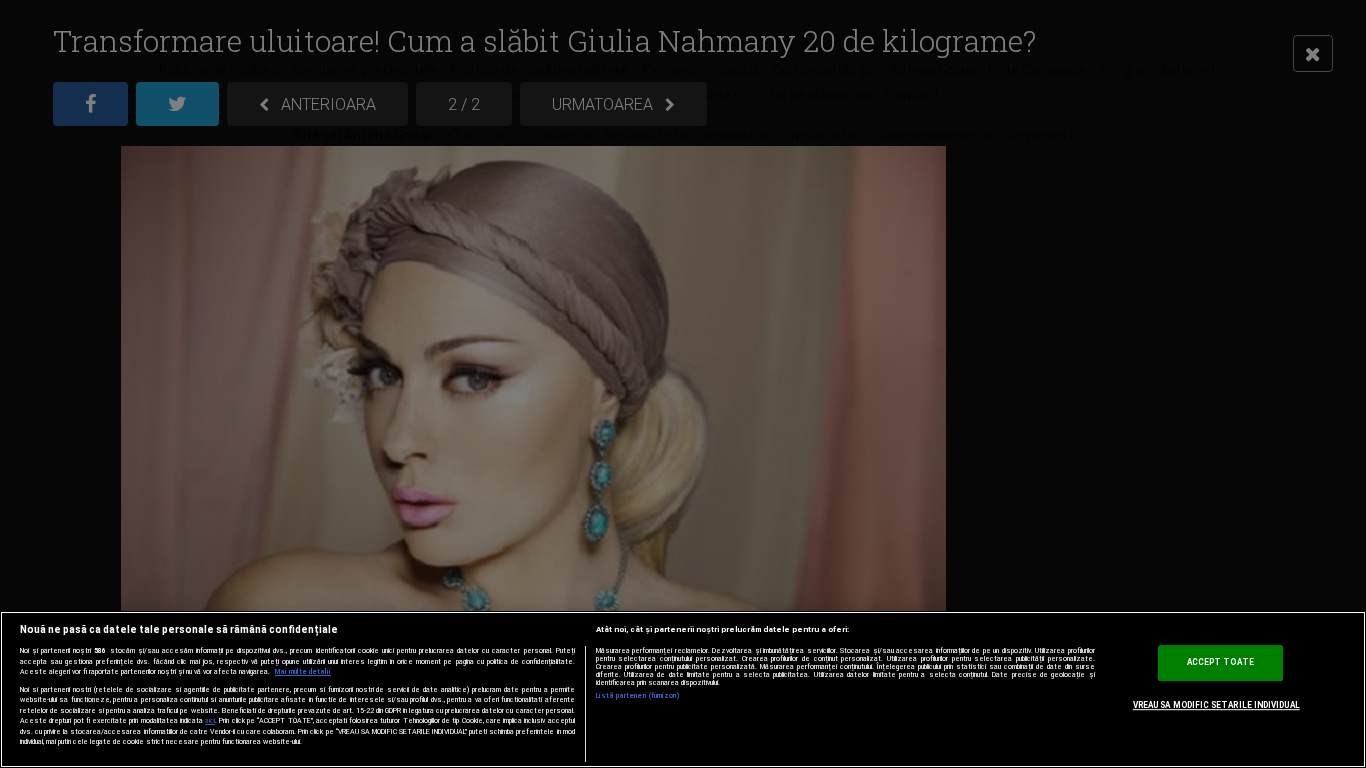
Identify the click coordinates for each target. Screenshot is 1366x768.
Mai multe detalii (303, 672)
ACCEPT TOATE (1220, 663)
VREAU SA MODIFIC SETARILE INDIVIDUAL (1216, 705)
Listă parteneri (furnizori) (638, 696)
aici (210, 720)
